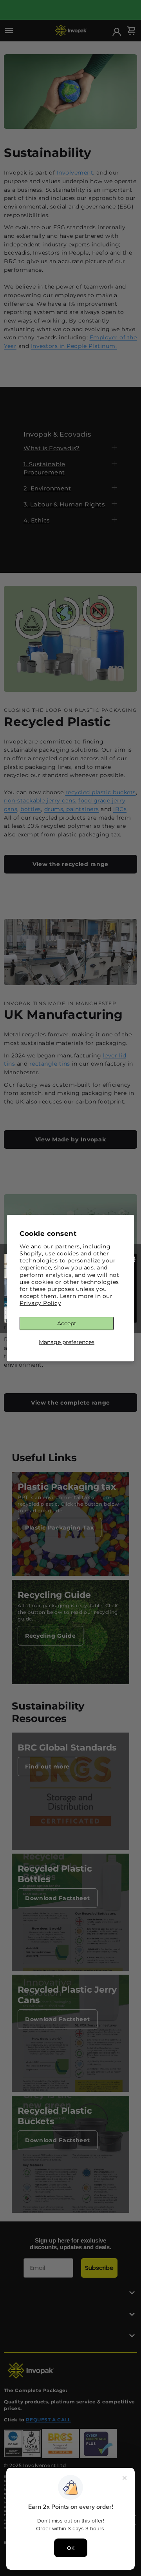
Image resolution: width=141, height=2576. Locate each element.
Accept (67, 1323)
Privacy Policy (40, 1303)
